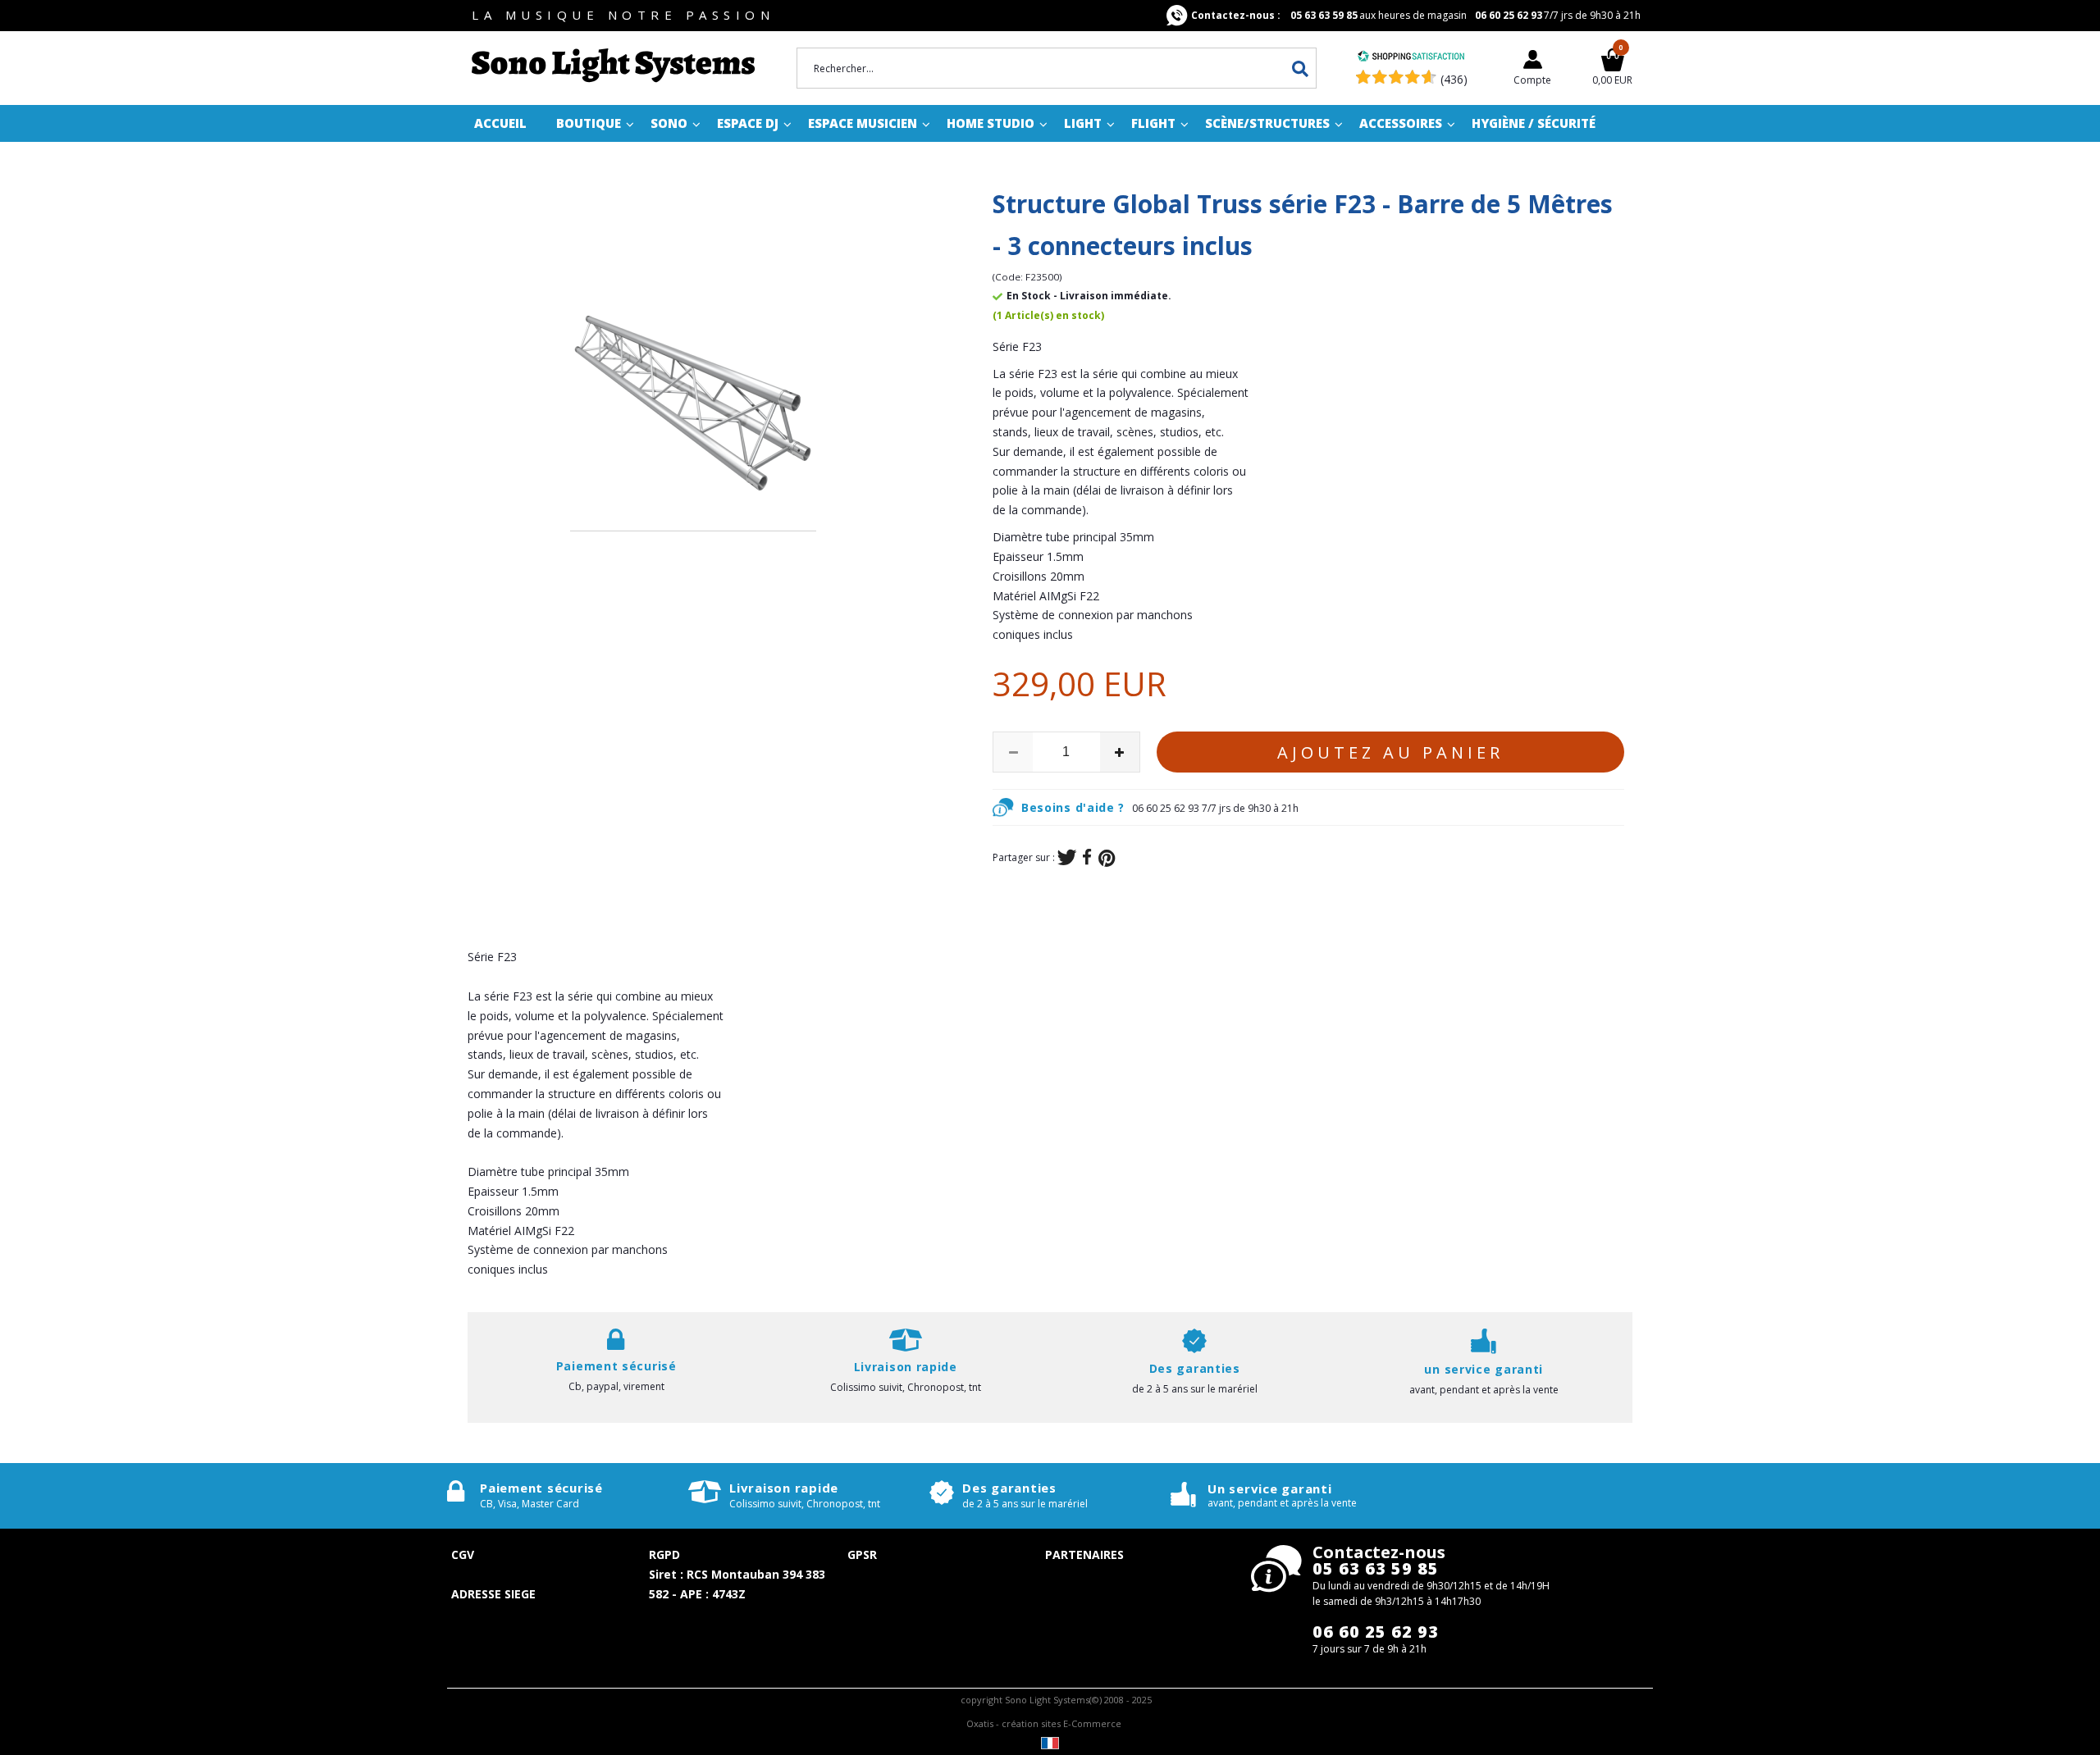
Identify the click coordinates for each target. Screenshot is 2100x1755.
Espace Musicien (863, 123)
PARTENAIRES (1084, 1554)
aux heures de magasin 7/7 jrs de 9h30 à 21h (1416, 15)
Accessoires (1401, 123)
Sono (669, 123)
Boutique (589, 123)
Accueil (500, 123)
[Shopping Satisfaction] (1411, 58)
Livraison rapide (784, 1488)
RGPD (664, 1554)
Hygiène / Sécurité (1534, 123)
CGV (463, 1554)
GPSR (862, 1554)
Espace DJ (748, 123)
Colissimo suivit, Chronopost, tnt (906, 1387)
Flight (1153, 123)
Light (1083, 123)
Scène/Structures (1267, 123)
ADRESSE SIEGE (493, 1594)
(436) (1454, 79)
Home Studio (991, 123)
